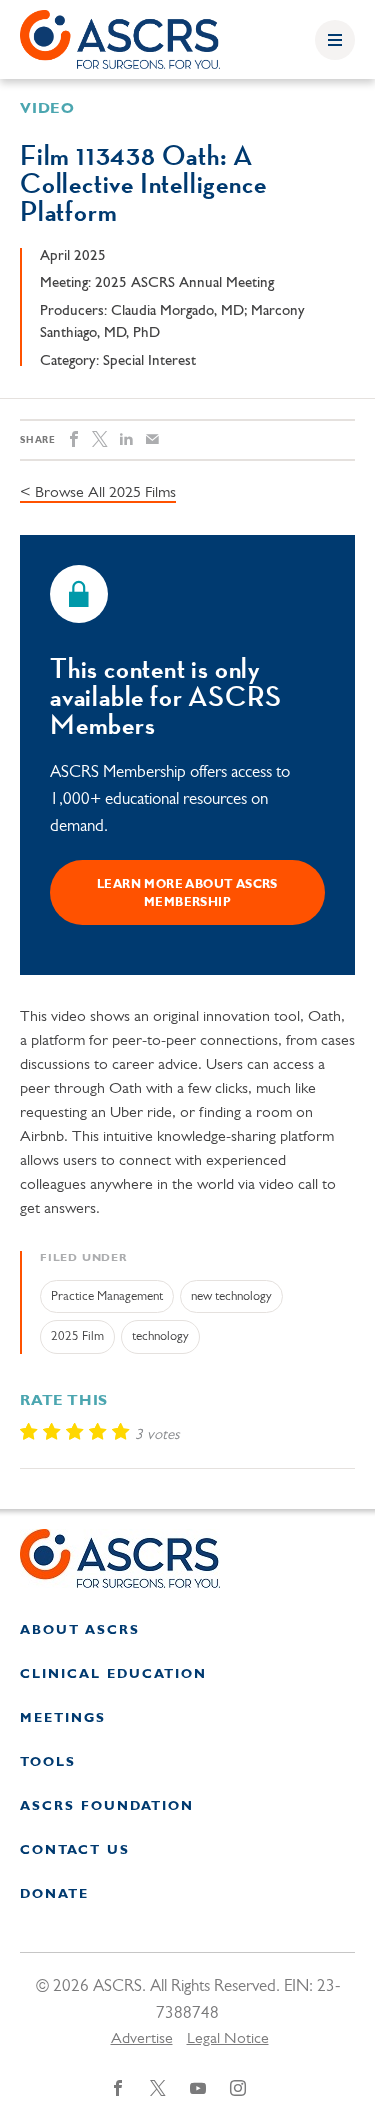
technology (160, 1336)
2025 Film (77, 1336)
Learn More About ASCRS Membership (187, 894)
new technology (231, 1296)
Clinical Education (113, 1674)
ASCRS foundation (107, 1806)
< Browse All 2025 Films (98, 493)
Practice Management (107, 1296)
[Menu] (335, 40)
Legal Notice (228, 2039)
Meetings (63, 1718)
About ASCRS (80, 1630)
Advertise (142, 2039)
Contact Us (75, 1850)
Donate (54, 1894)
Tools (48, 1762)
